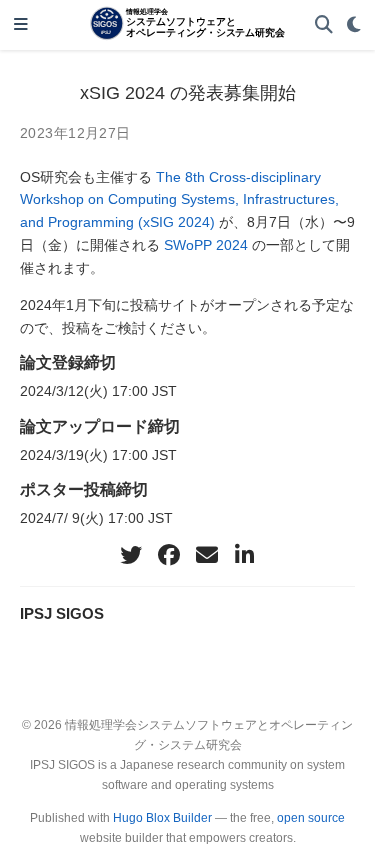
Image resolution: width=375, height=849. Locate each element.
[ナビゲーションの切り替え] (21, 25)
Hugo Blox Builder (162, 818)
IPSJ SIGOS (62, 613)
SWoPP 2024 (206, 245)
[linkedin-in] (245, 555)
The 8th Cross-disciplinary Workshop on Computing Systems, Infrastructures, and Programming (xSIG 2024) (179, 200)
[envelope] (207, 555)
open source (311, 818)
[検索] (324, 25)
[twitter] (131, 555)
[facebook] (169, 555)
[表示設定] (354, 25)
